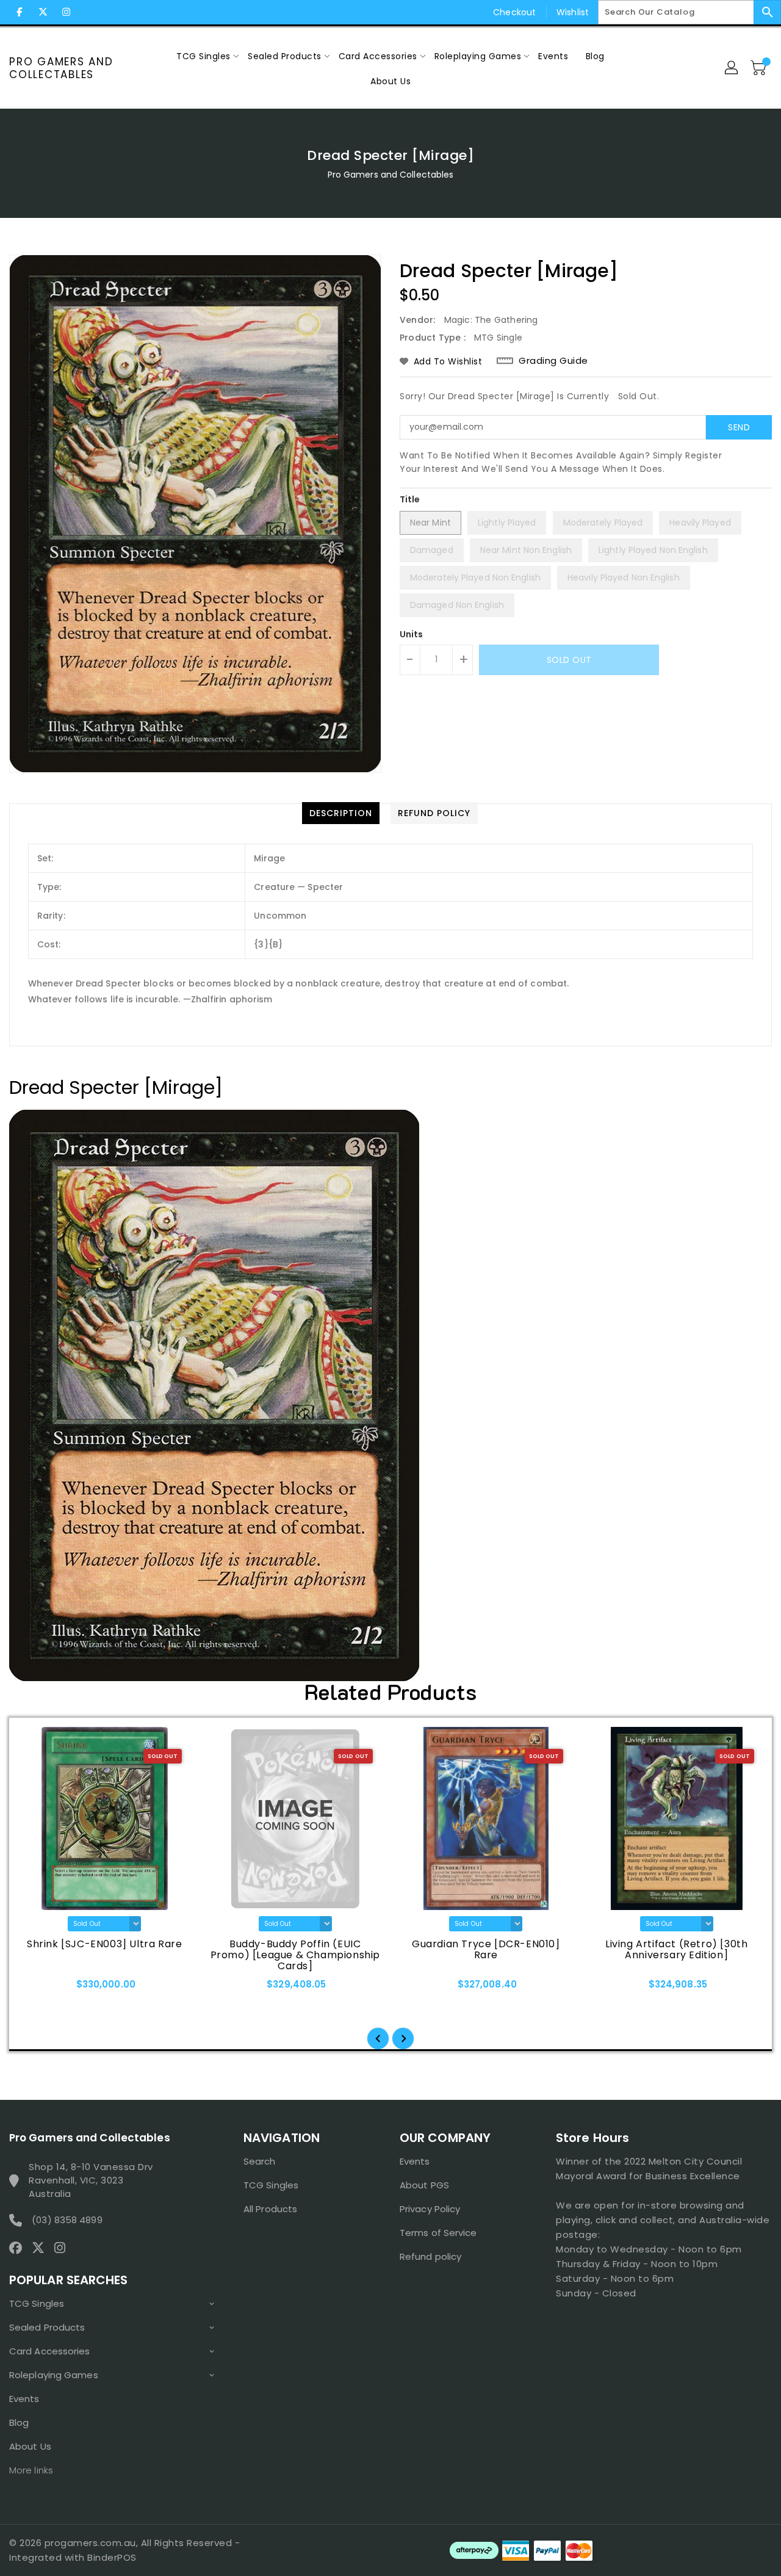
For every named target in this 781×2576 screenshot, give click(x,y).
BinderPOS (112, 2557)
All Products (270, 2209)
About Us (30, 2446)
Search (260, 2161)
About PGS (424, 2185)
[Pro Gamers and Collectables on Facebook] (20, 12)
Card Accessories (50, 2351)
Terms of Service (438, 2233)
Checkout (514, 12)
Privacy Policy (430, 2209)
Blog (19, 2422)
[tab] (341, 813)
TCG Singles (37, 2303)
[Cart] (760, 68)
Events (24, 2399)
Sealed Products (47, 2327)
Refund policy (430, 2256)
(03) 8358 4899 (67, 2220)
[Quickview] (35, 1988)
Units (412, 634)
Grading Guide (553, 361)
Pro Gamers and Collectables (61, 68)
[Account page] (732, 68)
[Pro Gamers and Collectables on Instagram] (66, 12)
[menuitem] (203, 56)
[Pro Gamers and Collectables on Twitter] (43, 12)
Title (410, 499)
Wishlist (573, 12)
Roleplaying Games (54, 2375)
